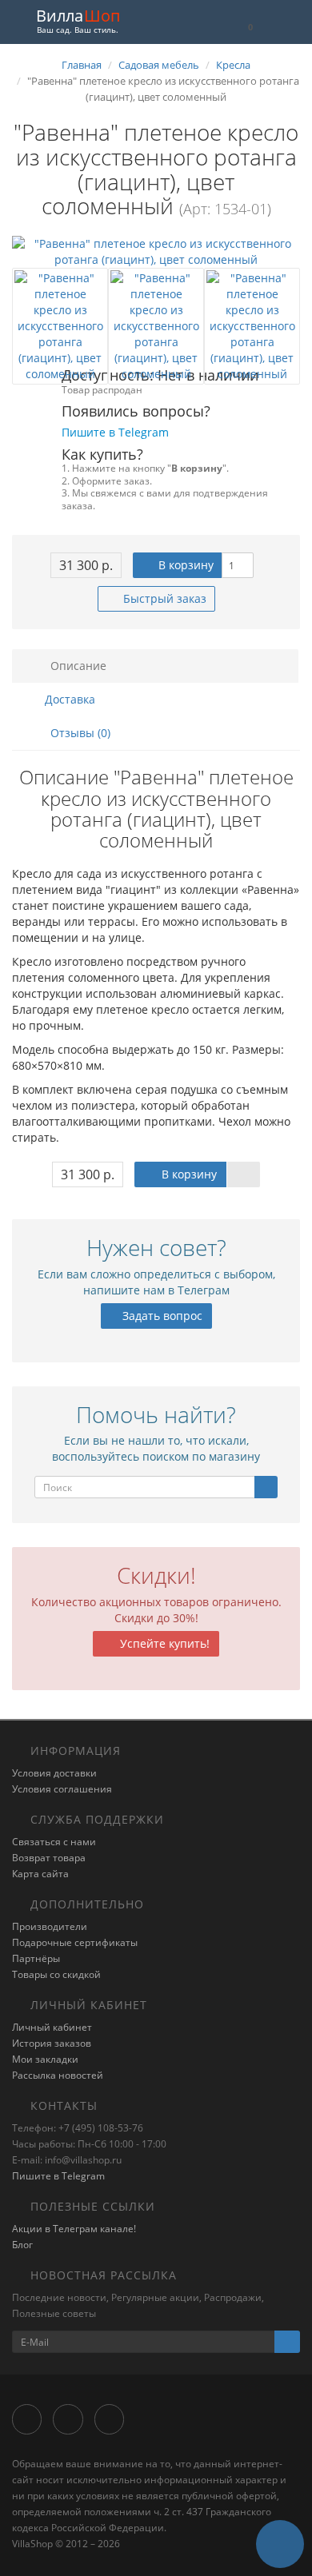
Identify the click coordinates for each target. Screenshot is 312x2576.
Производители (50, 1926)
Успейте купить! (163, 1643)
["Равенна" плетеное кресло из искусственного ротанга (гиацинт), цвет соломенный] (156, 252)
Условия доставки (54, 1773)
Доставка (68, 699)
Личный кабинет (52, 2027)
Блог (22, 2245)
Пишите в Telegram (58, 2176)
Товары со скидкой (56, 1974)
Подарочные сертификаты (75, 1942)
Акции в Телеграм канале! (74, 2229)
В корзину (184, 565)
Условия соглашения (62, 1789)
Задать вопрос (161, 1316)
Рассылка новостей (58, 2075)
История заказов (52, 2043)
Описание (77, 666)
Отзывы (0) (79, 733)
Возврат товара (49, 1858)
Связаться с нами (54, 1842)
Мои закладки (45, 2059)
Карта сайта (40, 1874)
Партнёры (36, 1958)
